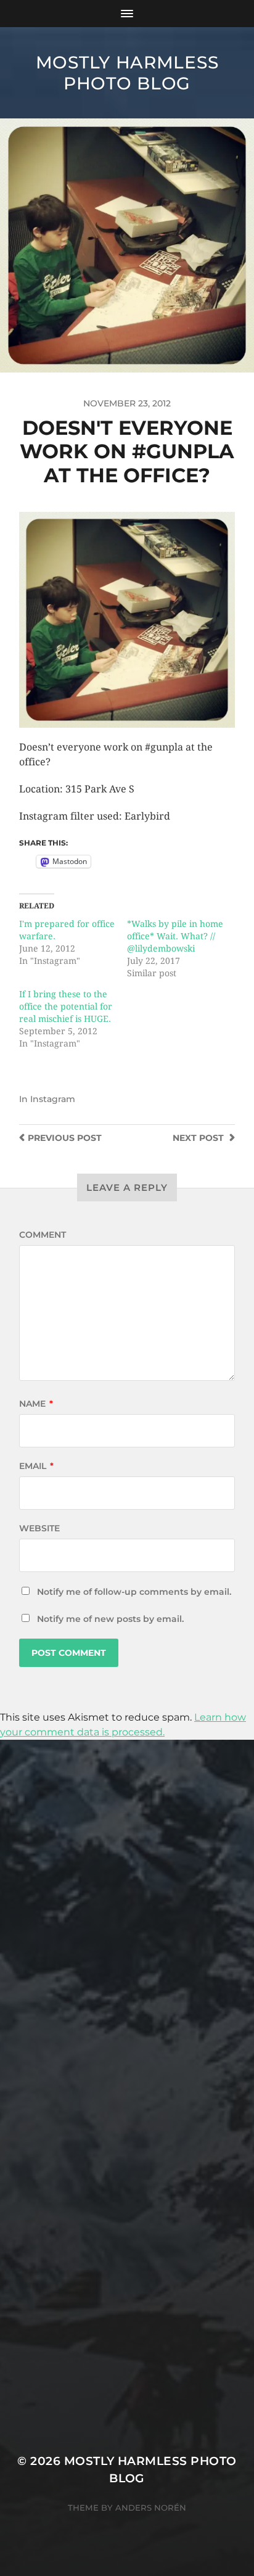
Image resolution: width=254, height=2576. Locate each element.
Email (36, 1466)
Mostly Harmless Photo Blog (127, 73)
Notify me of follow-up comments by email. (134, 1592)
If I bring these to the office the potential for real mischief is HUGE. (66, 1006)
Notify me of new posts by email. (110, 1619)
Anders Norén (151, 2508)
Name (36, 1404)
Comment (43, 1235)
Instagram (53, 1099)
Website (39, 1528)
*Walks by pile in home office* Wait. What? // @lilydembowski (175, 936)
